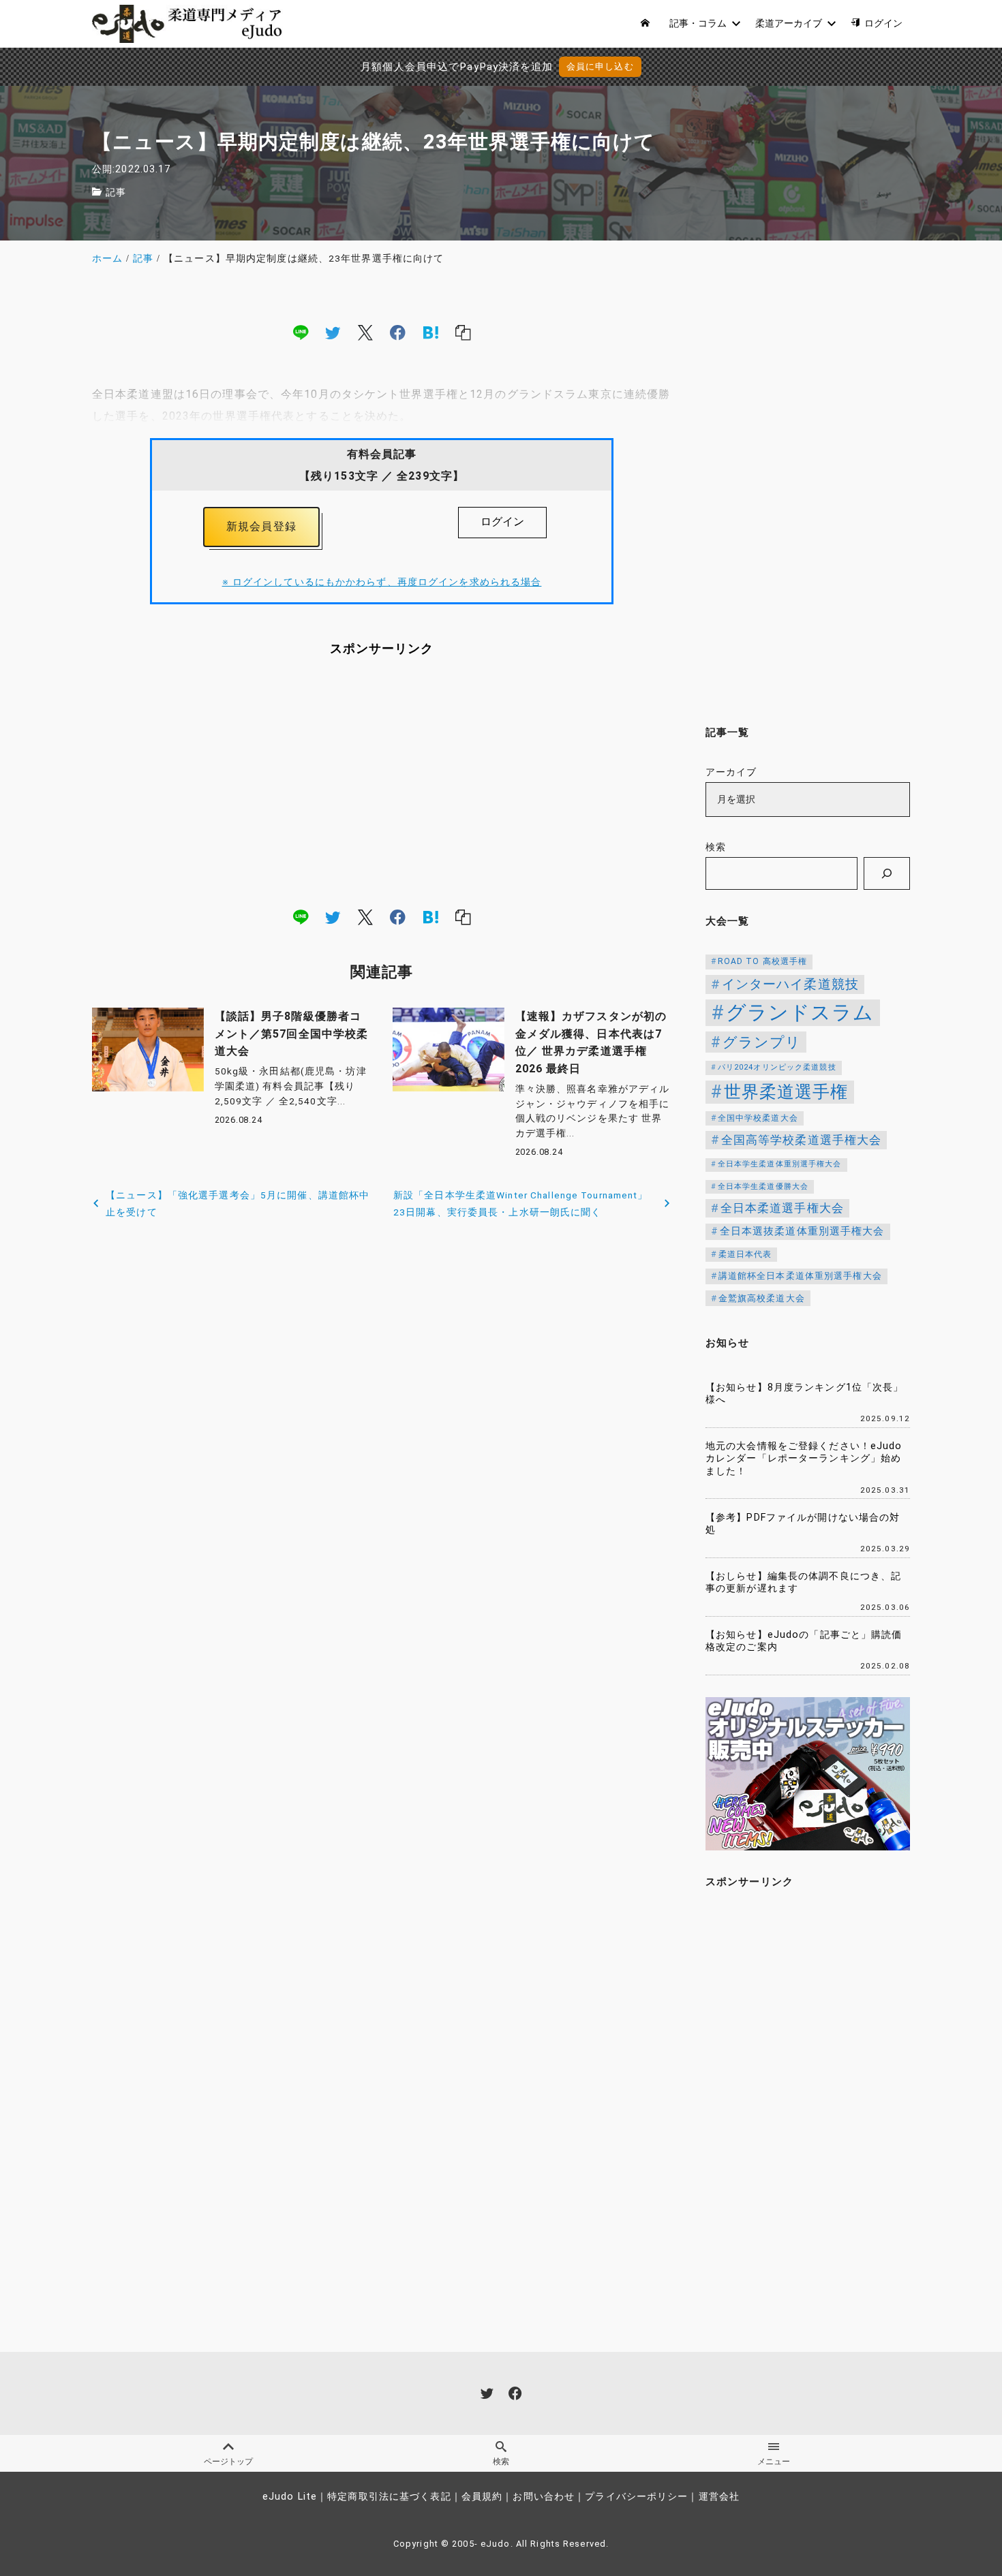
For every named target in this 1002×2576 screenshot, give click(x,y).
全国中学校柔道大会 (758, 1118)
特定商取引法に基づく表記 (389, 2497)
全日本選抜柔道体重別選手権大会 (802, 1231)
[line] (301, 332)
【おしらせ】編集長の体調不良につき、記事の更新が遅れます (803, 1583)
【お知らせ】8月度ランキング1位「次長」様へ (804, 1394)
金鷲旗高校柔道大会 (762, 1298)
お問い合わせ (544, 2497)
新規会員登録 (261, 526)
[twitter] (333, 332)
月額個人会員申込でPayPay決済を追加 (457, 67)
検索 (716, 847)
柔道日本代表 (745, 1254)
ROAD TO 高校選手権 (763, 961)
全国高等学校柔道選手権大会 (802, 1140)
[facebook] (398, 332)
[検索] (887, 873)
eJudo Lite (290, 2497)
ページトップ (228, 2462)
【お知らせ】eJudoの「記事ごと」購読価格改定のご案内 (804, 1641)
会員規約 (482, 2497)
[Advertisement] (382, 781)
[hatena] (431, 332)
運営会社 (719, 2497)
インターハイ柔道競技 (790, 984)
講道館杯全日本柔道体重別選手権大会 (800, 1276)
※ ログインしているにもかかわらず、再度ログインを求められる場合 (382, 582)
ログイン (502, 522)
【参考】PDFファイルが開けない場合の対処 (803, 1524)
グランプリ (762, 1042)
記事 (116, 192)
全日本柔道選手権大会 (782, 1208)
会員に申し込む (600, 66)
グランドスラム (800, 1012)
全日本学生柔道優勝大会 (763, 1186)
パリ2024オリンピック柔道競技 (777, 1067)
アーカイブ (731, 772)
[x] (365, 332)
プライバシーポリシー (636, 2497)
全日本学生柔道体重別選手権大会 (780, 1164)
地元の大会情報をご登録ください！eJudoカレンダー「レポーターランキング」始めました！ (804, 1459)
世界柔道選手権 (786, 1092)
